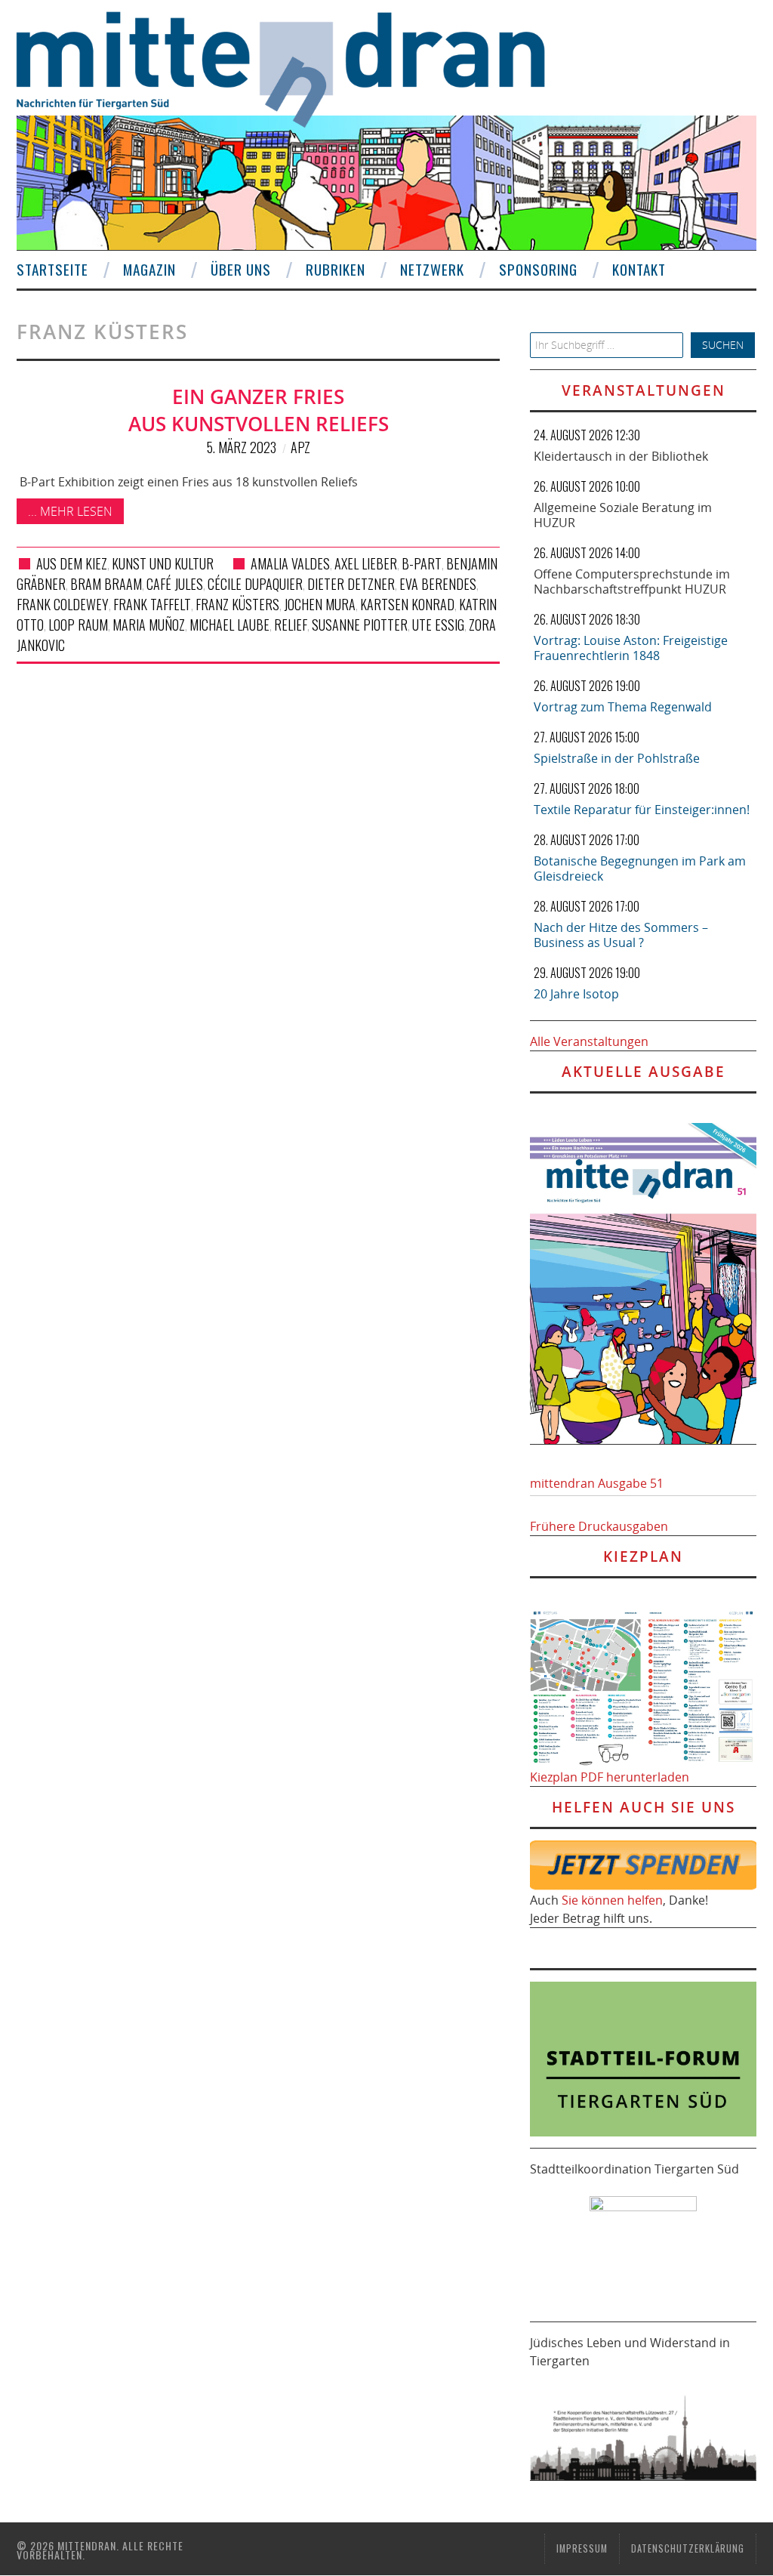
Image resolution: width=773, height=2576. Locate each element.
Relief (291, 625)
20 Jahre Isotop (576, 994)
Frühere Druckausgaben (599, 1526)
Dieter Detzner (351, 584)
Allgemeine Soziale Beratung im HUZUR (623, 515)
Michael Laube (229, 625)
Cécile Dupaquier (255, 584)
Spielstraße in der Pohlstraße (617, 758)
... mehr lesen (70, 511)
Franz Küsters (237, 604)
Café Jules (175, 584)
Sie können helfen (612, 1900)
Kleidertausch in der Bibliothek (621, 456)
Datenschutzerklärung (688, 2548)
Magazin (149, 269)
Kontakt (639, 269)
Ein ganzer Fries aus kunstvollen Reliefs (259, 410)
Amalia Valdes (290, 563)
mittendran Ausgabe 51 (597, 1483)
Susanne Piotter (360, 625)
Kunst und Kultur (163, 563)
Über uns (241, 269)
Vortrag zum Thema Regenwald (623, 707)
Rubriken (336, 269)
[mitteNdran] (294, 67)
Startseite (52, 269)
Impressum (582, 2548)
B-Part (422, 563)
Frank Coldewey (63, 604)
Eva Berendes (438, 584)
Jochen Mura (320, 604)
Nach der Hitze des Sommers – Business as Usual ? (621, 935)
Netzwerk (432, 269)
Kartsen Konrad (407, 604)
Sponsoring (538, 269)
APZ (300, 447)
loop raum (78, 625)
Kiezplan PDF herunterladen (610, 1777)
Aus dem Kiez (72, 563)
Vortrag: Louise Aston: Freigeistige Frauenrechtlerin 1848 (631, 648)
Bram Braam (106, 584)
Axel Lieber (366, 563)
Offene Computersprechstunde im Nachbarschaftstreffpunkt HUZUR (632, 582)
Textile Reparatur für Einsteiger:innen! (642, 810)
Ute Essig (438, 625)
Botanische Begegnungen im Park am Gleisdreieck (640, 868)
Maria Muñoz (149, 625)
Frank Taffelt (152, 604)
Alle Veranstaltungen (589, 1041)
